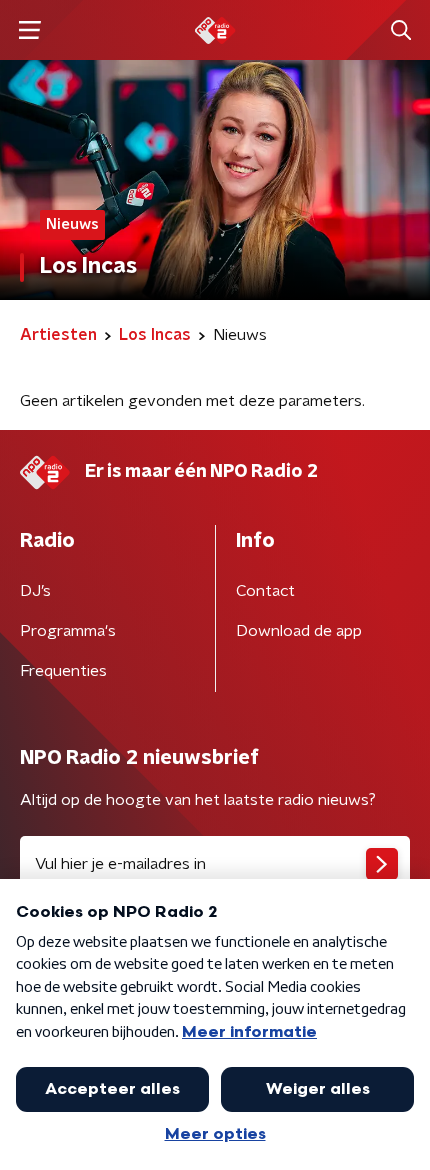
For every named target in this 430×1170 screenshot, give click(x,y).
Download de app (299, 631)
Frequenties (63, 671)
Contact (265, 591)
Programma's (68, 631)
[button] (29, 30)
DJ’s (35, 591)
